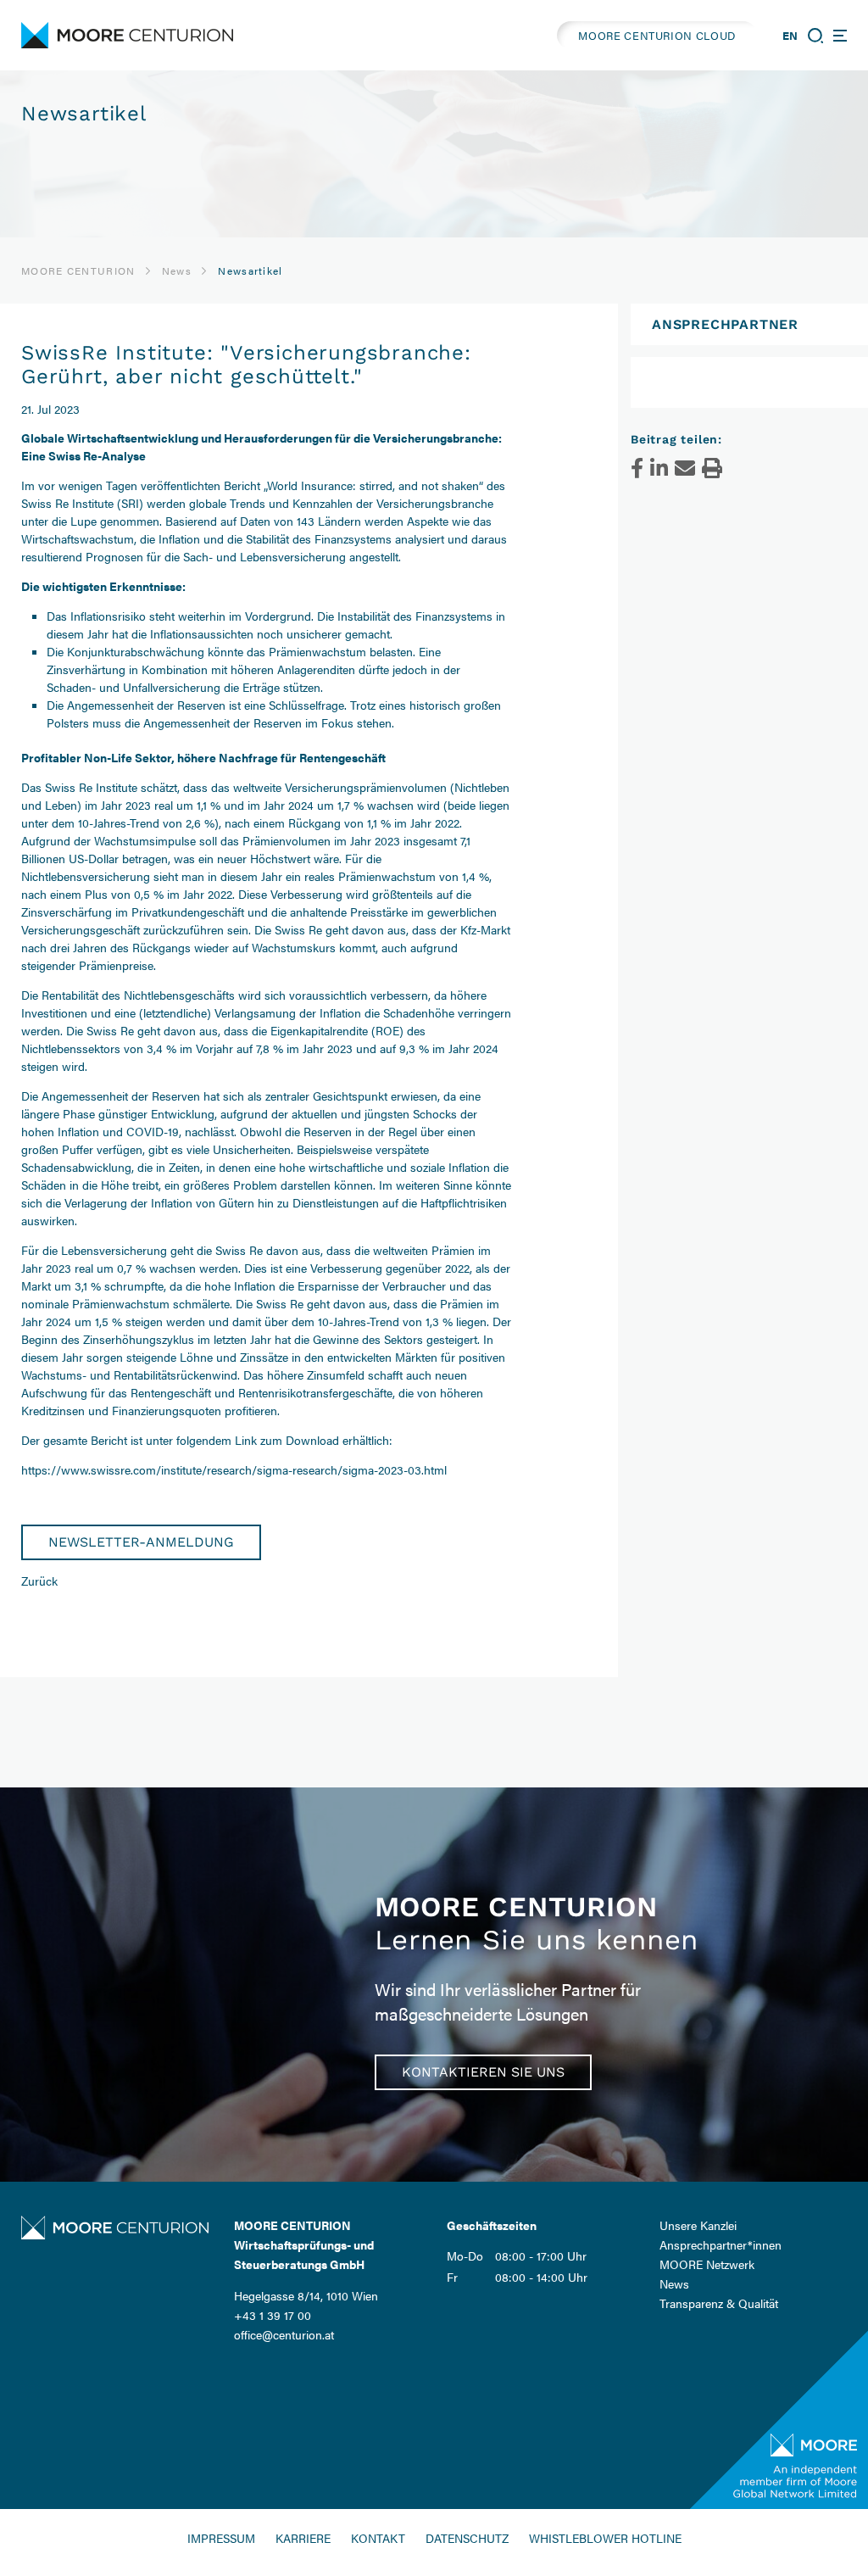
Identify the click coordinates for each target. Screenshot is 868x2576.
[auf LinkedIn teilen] (659, 468)
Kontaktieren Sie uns (483, 2072)
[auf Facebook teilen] (637, 468)
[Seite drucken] (712, 468)
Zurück (39, 1581)
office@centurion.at (284, 2334)
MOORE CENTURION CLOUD (657, 35)
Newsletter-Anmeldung (141, 1542)
